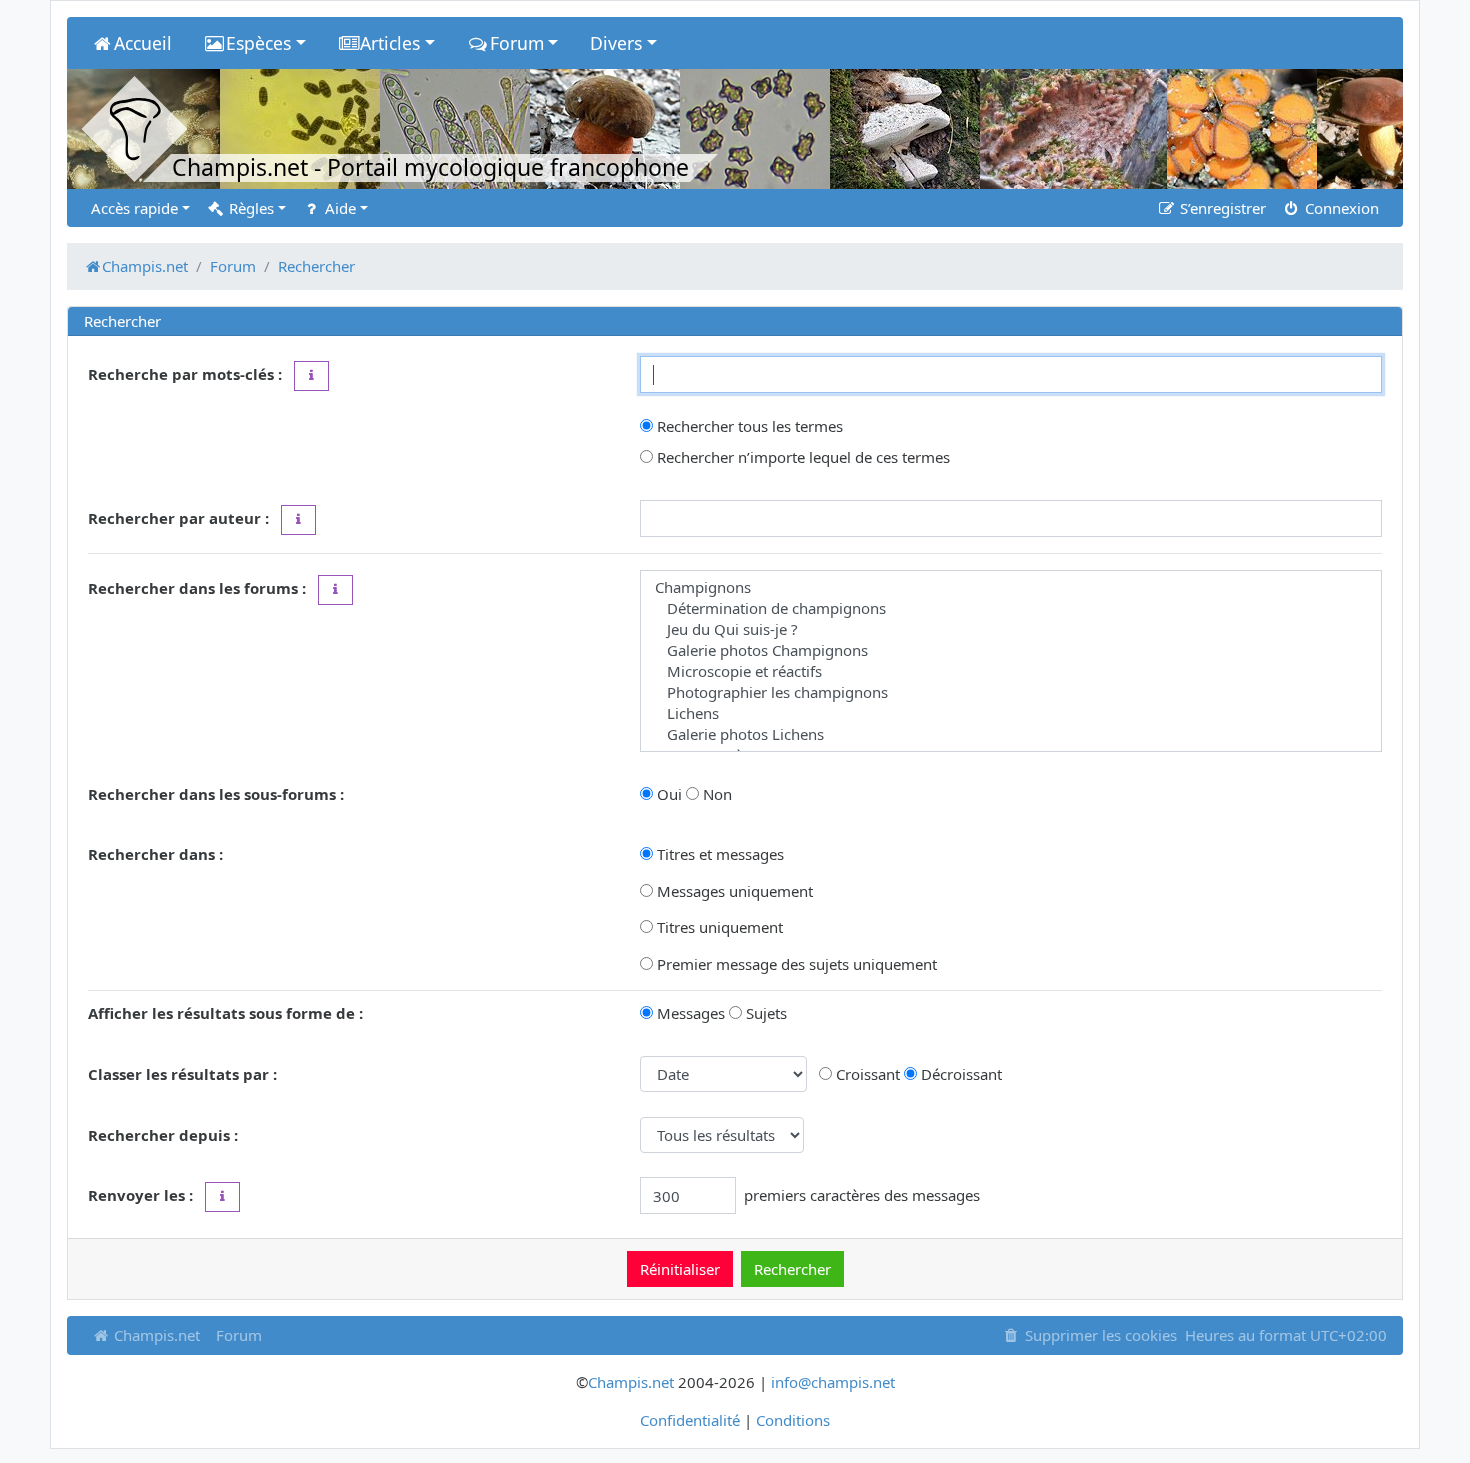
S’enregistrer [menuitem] (1221, 208)
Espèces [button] (258, 43)
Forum (239, 1335)
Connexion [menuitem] (1340, 208)
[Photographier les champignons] (1011, 692)
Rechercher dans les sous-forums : (216, 794)
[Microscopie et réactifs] (1011, 671)
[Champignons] (1011, 587)
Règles (249, 208)
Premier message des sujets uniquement (795, 964)
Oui (667, 794)
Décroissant (959, 1074)
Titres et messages (718, 854)
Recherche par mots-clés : (185, 374)
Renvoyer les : (140, 1195)
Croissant (866, 1074)
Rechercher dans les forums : (197, 588)
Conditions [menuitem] (793, 1420)
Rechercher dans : (155, 854)
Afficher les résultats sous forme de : (225, 1013)
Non (715, 794)
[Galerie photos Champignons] (1011, 650)
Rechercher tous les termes (748, 426)
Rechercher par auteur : (178, 518)
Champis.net (155, 1335)
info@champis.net (833, 1382)
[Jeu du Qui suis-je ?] (1011, 629)
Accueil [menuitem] (143, 43)
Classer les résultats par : (182, 1074)
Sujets (764, 1013)
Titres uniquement (718, 927)
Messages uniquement (733, 891)
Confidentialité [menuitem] (690, 1420)
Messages (689, 1013)
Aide (338, 208)
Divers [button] (616, 43)
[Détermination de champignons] (1011, 608)
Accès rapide (134, 208)
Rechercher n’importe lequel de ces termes (801, 457)
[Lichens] (1011, 713)
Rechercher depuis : (163, 1135)
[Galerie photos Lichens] (1011, 734)
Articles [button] (390, 43)
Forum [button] (517, 43)
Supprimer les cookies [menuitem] (1099, 1335)
